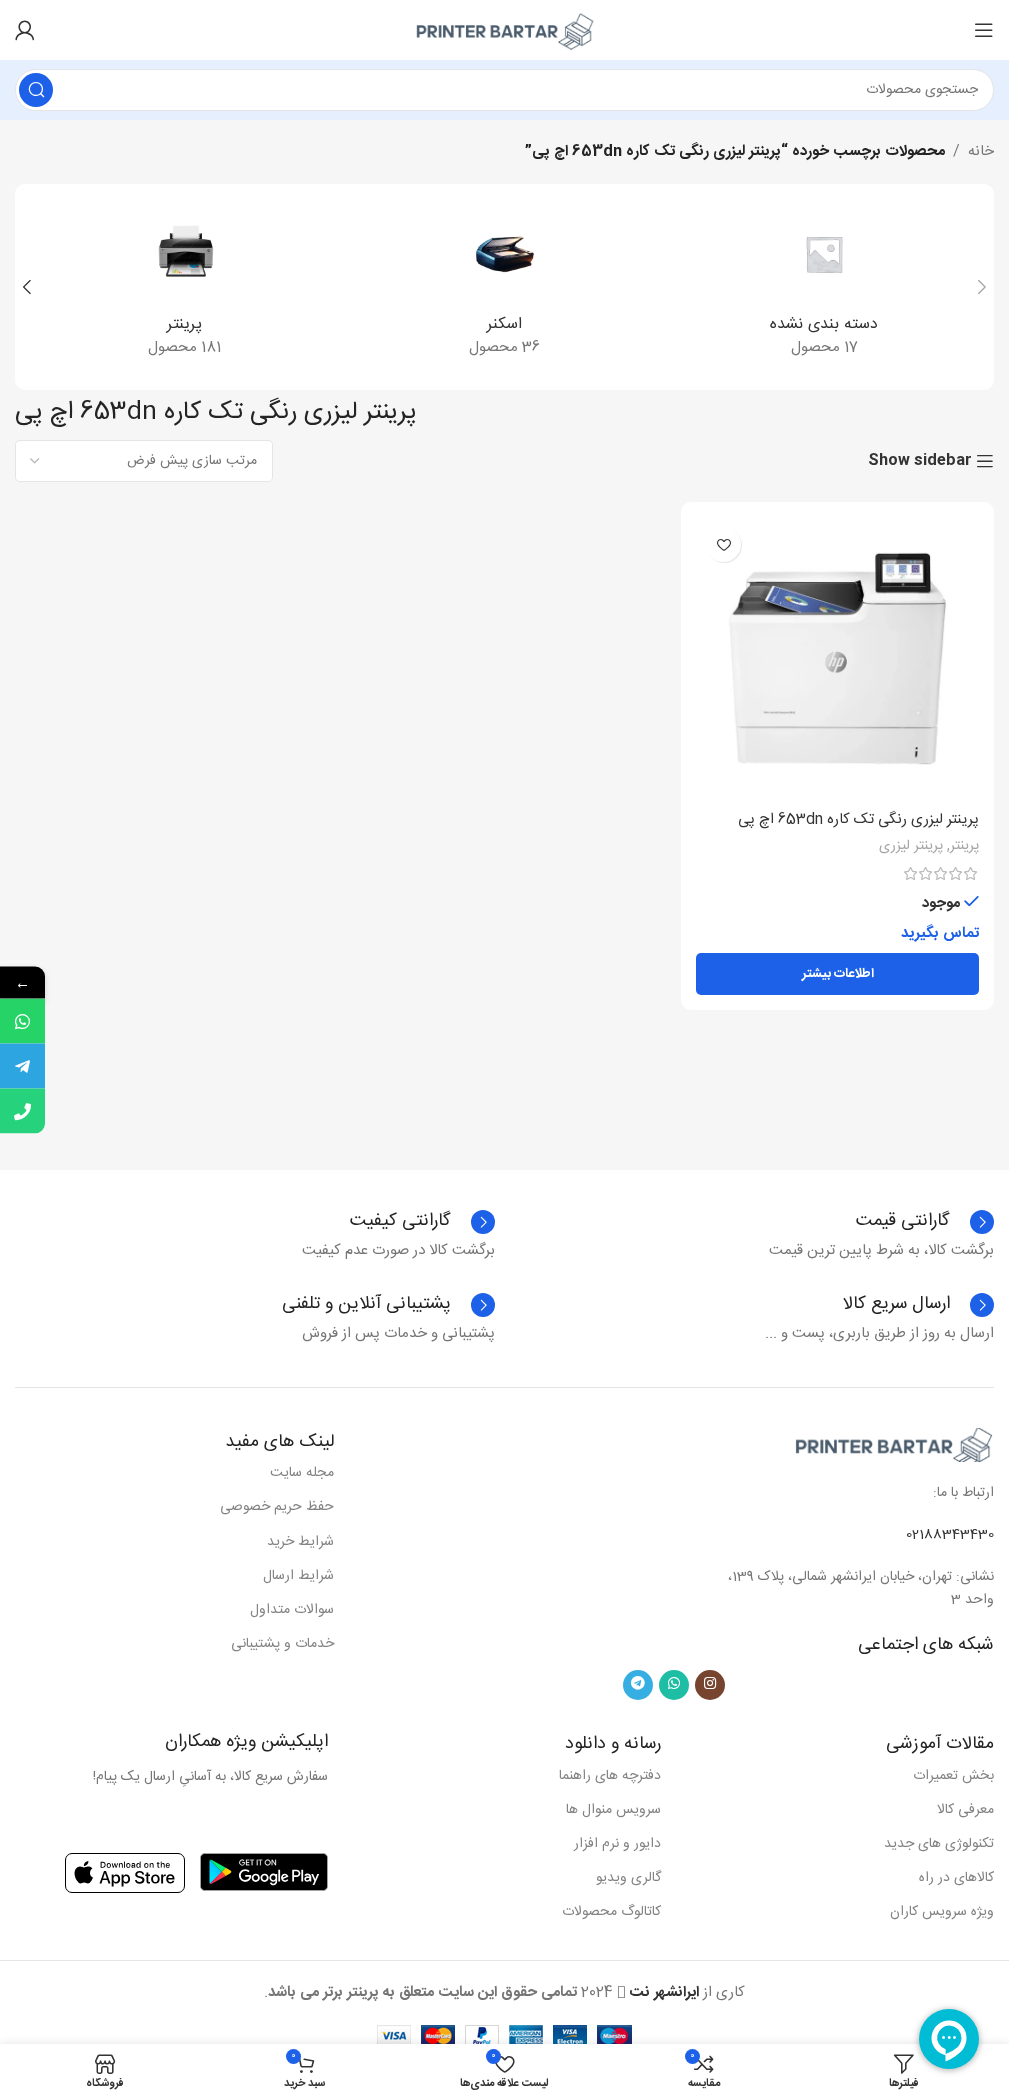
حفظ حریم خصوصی (277, 1507)
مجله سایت (302, 1473)
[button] (982, 287)
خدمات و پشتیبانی (282, 1644)
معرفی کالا (965, 1810)
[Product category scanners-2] (505, 287)
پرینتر (964, 846)
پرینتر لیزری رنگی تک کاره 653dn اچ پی (858, 819)
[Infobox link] (422, 1222)
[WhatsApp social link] (674, 1685)
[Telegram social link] (638, 1685)
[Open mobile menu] (984, 30)
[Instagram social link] (710, 1685)
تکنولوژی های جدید (939, 1844)
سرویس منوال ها (613, 1810)
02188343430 (950, 1535)
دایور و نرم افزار (617, 1844)
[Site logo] (505, 30)
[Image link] (894, 1444)
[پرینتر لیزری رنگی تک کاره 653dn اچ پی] (837, 658)
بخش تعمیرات (953, 1776)
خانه (981, 152)
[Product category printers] (185, 287)
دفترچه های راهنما (610, 1776)
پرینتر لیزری (911, 846)
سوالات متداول (292, 1610)
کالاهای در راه (956, 1878)
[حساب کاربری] (25, 30)
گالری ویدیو (628, 1878)
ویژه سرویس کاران (942, 1912)
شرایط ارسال (298, 1576)
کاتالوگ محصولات (611, 1912)
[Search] (36, 90)
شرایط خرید (300, 1542)
